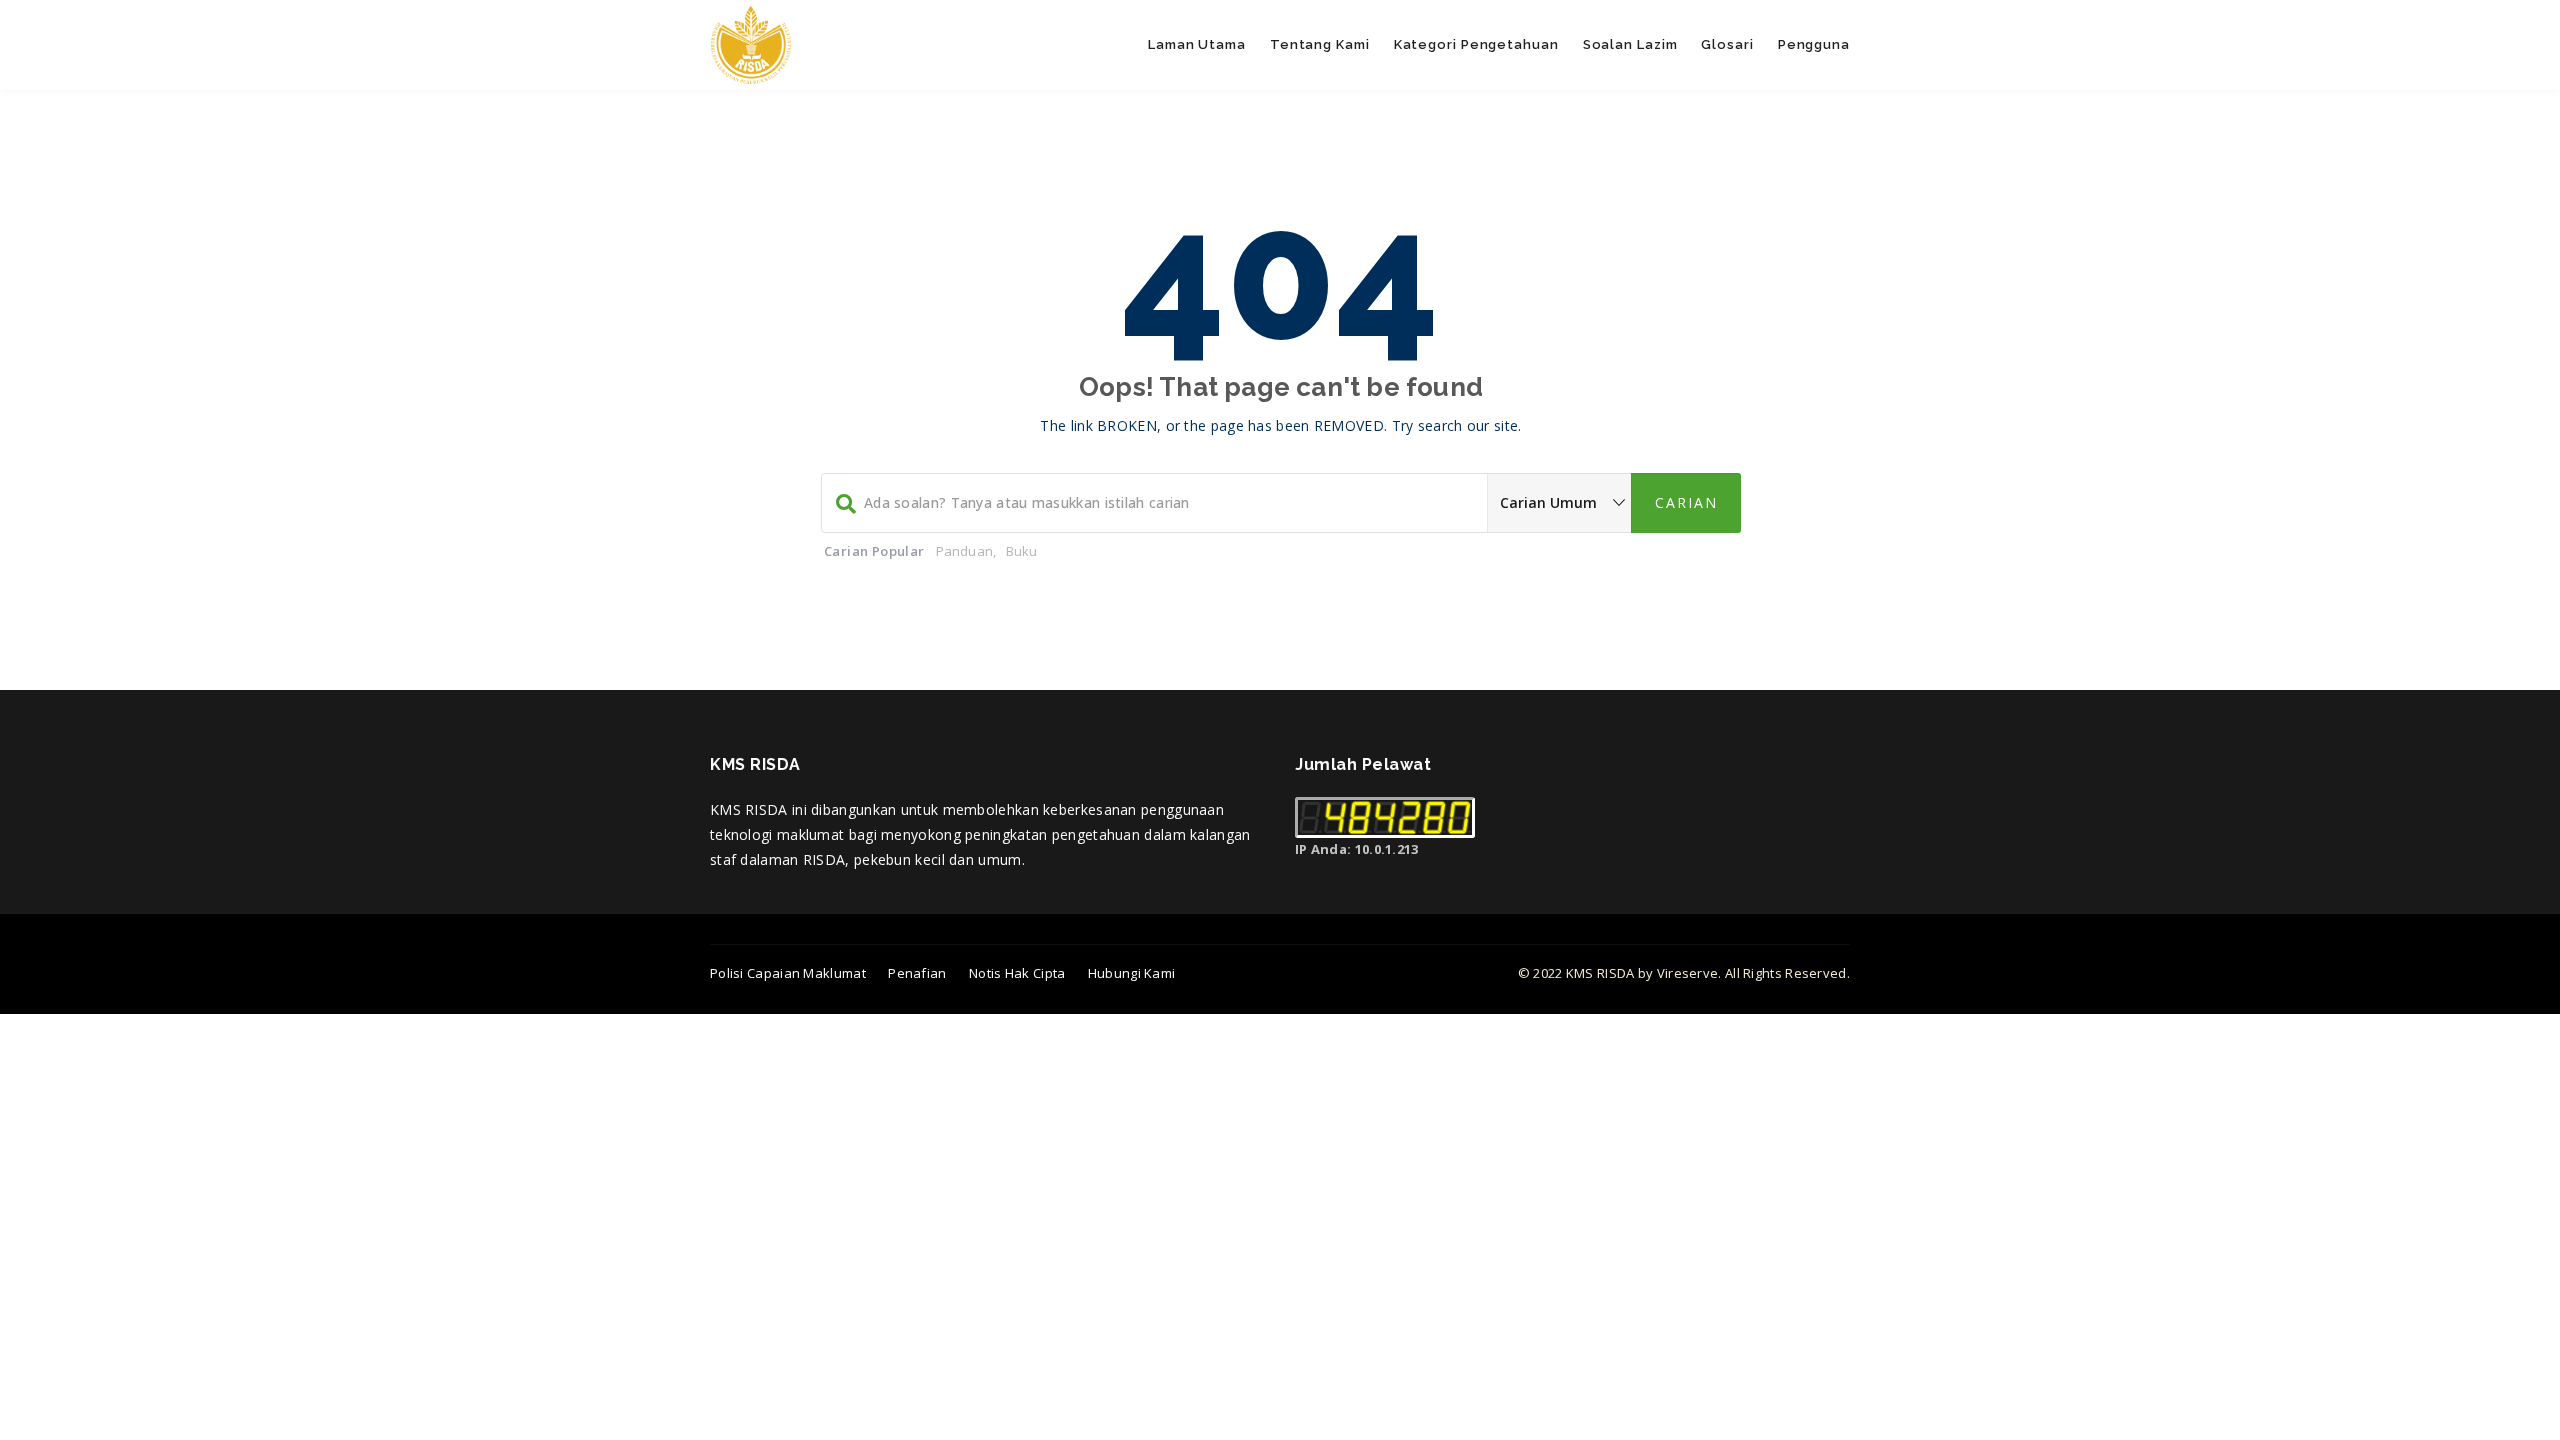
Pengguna (1814, 44)
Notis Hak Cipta (1017, 973)
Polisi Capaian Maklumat (788, 973)
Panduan (964, 551)
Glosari (1727, 44)
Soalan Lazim (1630, 44)
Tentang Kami (1320, 44)
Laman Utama (1197, 44)
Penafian (917, 973)
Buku (1022, 551)
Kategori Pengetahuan (1476, 44)
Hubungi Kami (1132, 973)
